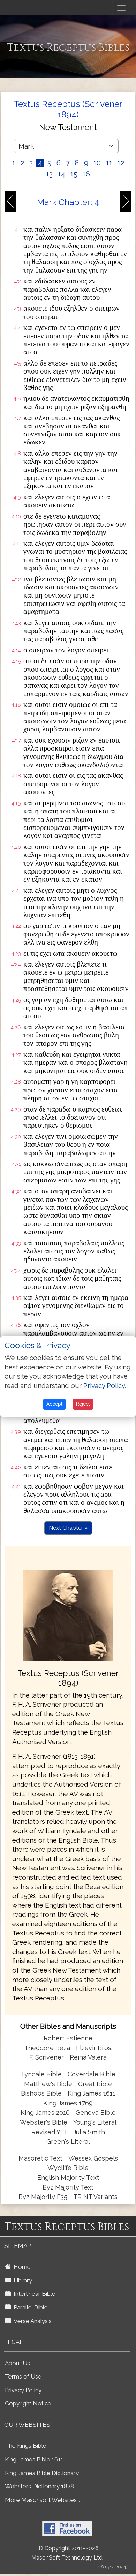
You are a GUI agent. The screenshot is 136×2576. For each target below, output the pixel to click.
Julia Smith (89, 2132)
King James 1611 (92, 2093)
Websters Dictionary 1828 (39, 2486)
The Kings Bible (26, 2446)
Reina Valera (88, 2057)
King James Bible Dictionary (42, 2473)
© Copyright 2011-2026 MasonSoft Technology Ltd (67, 2553)
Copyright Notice (28, 2403)
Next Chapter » (68, 1528)
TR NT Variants (95, 2197)
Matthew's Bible (48, 2084)
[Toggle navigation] (121, 8)
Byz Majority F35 (43, 2197)
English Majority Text (68, 2177)
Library (21, 2280)
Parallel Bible (29, 2307)
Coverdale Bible (92, 2074)
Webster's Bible (44, 2122)
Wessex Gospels (93, 2158)
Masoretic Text (40, 2158)
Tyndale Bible (41, 2074)
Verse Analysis (31, 2321)
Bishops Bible (41, 2093)
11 (109, 163)
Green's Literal (68, 2141)
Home (21, 2267)
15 (74, 174)
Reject (83, 1404)
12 (121, 163)
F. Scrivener (47, 2057)
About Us (17, 2363)
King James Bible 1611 (34, 2459)
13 (49, 174)
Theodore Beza (47, 2048)
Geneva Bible (96, 2112)
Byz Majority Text (68, 2187)
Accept (54, 1404)
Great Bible (95, 2084)
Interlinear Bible (33, 2294)
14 (62, 174)
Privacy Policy (23, 2390)
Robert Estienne (68, 2038)
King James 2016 (45, 2112)
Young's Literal (95, 2122)
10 (97, 163)
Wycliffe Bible (68, 2168)
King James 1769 (68, 2103)
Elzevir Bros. (94, 2048)
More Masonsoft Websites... (42, 2500)
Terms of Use (23, 2376)
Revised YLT (50, 2132)
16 (86, 174)
